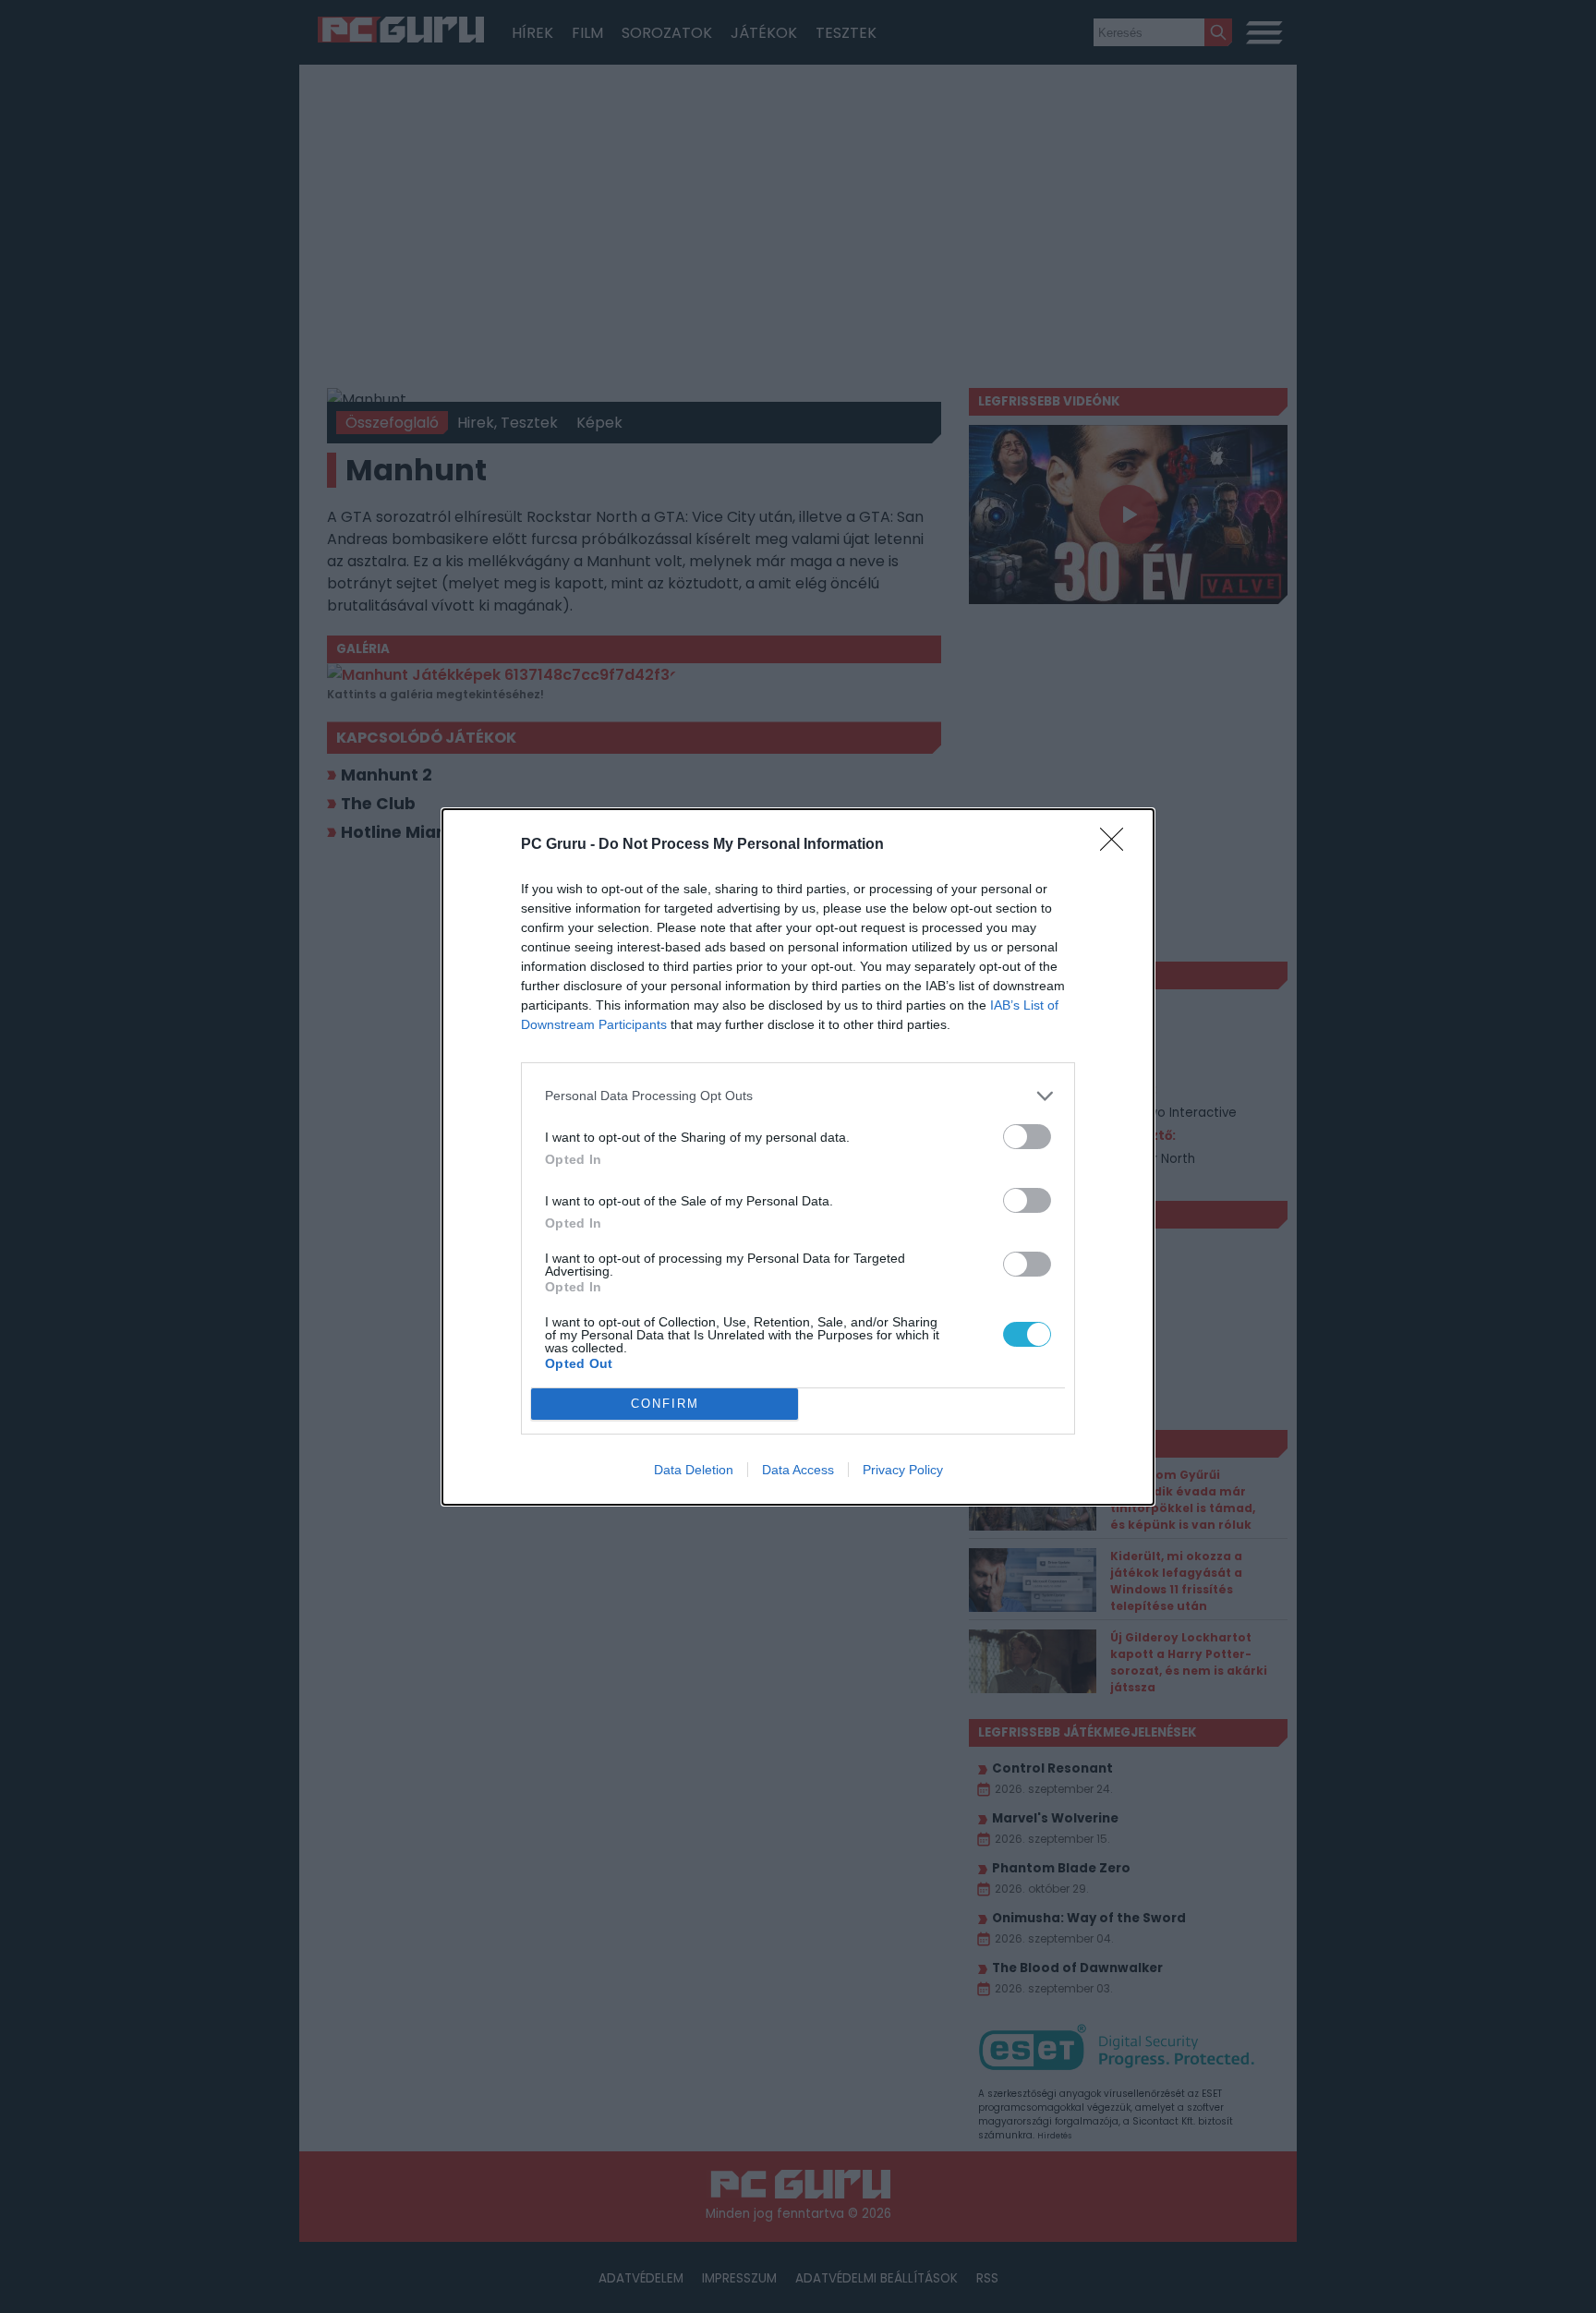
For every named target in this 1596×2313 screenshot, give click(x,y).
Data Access (798, 1470)
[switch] (1027, 1137)
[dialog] (798, 1157)
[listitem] (798, 1096)
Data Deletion (694, 1470)
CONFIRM (665, 1404)
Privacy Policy (903, 1470)
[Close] (1118, 845)
